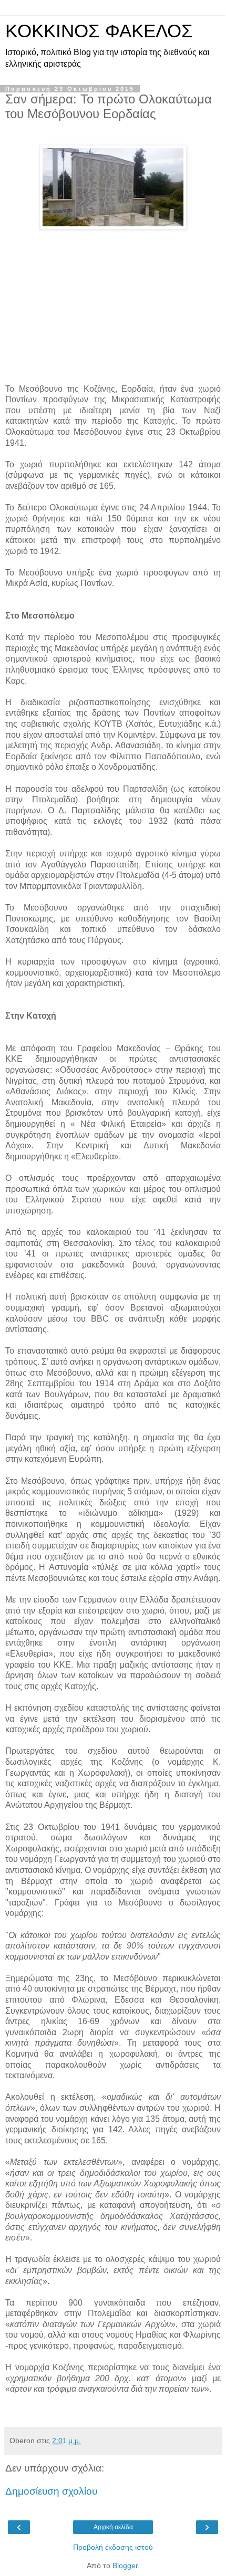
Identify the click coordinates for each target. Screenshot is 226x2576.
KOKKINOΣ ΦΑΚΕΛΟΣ (99, 31)
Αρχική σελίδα (113, 2527)
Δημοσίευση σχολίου (51, 2491)
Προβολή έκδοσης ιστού (113, 2547)
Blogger (125, 2565)
